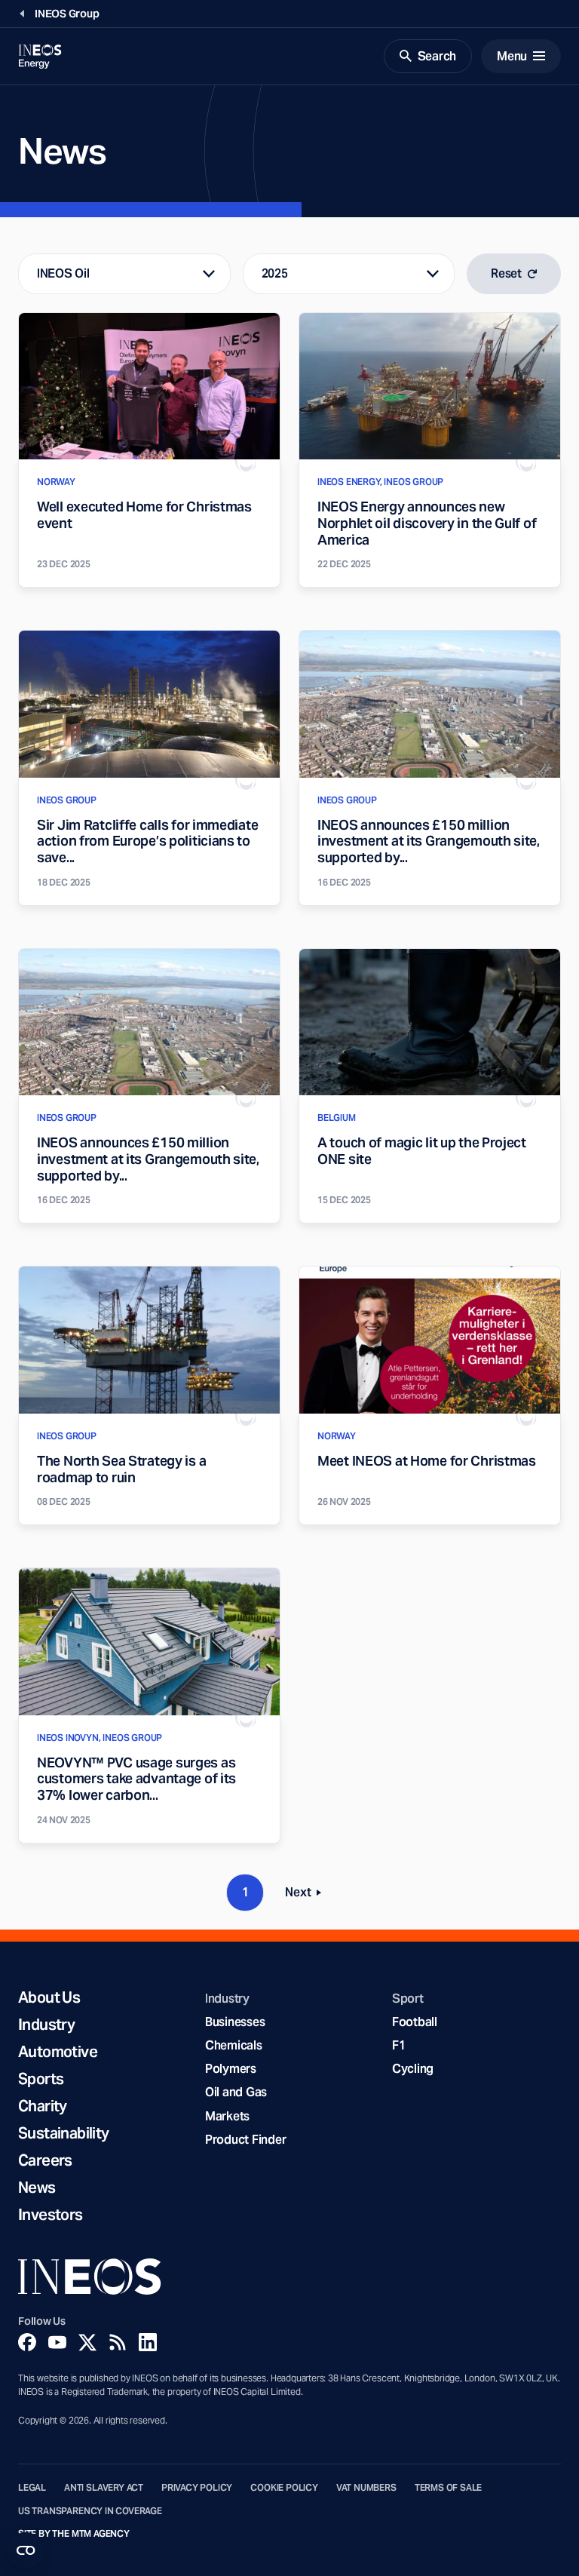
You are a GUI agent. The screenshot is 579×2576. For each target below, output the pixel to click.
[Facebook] (27, 2342)
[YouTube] (57, 2342)
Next (308, 1895)
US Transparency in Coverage (90, 2511)
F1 (399, 2045)
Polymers (231, 2069)
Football (415, 2022)
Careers (45, 2160)
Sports (41, 2079)
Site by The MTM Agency (74, 2534)
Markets (227, 2116)
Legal (32, 2488)
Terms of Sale (449, 2488)
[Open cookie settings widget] (26, 2550)
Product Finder (245, 2140)
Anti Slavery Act (104, 2488)
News (37, 2188)
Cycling (413, 2069)
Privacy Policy (197, 2488)
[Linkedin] (148, 2342)
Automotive (58, 2052)
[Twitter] (87, 2342)
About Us (49, 1997)
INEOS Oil (63, 273)
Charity (43, 2106)
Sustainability (64, 2133)
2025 (275, 273)
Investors (51, 2215)
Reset (506, 273)
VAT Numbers (366, 2488)
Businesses (235, 2022)
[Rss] (118, 2342)
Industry (46, 2025)
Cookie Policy (284, 2488)
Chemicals (234, 2045)
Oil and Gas (236, 2092)
